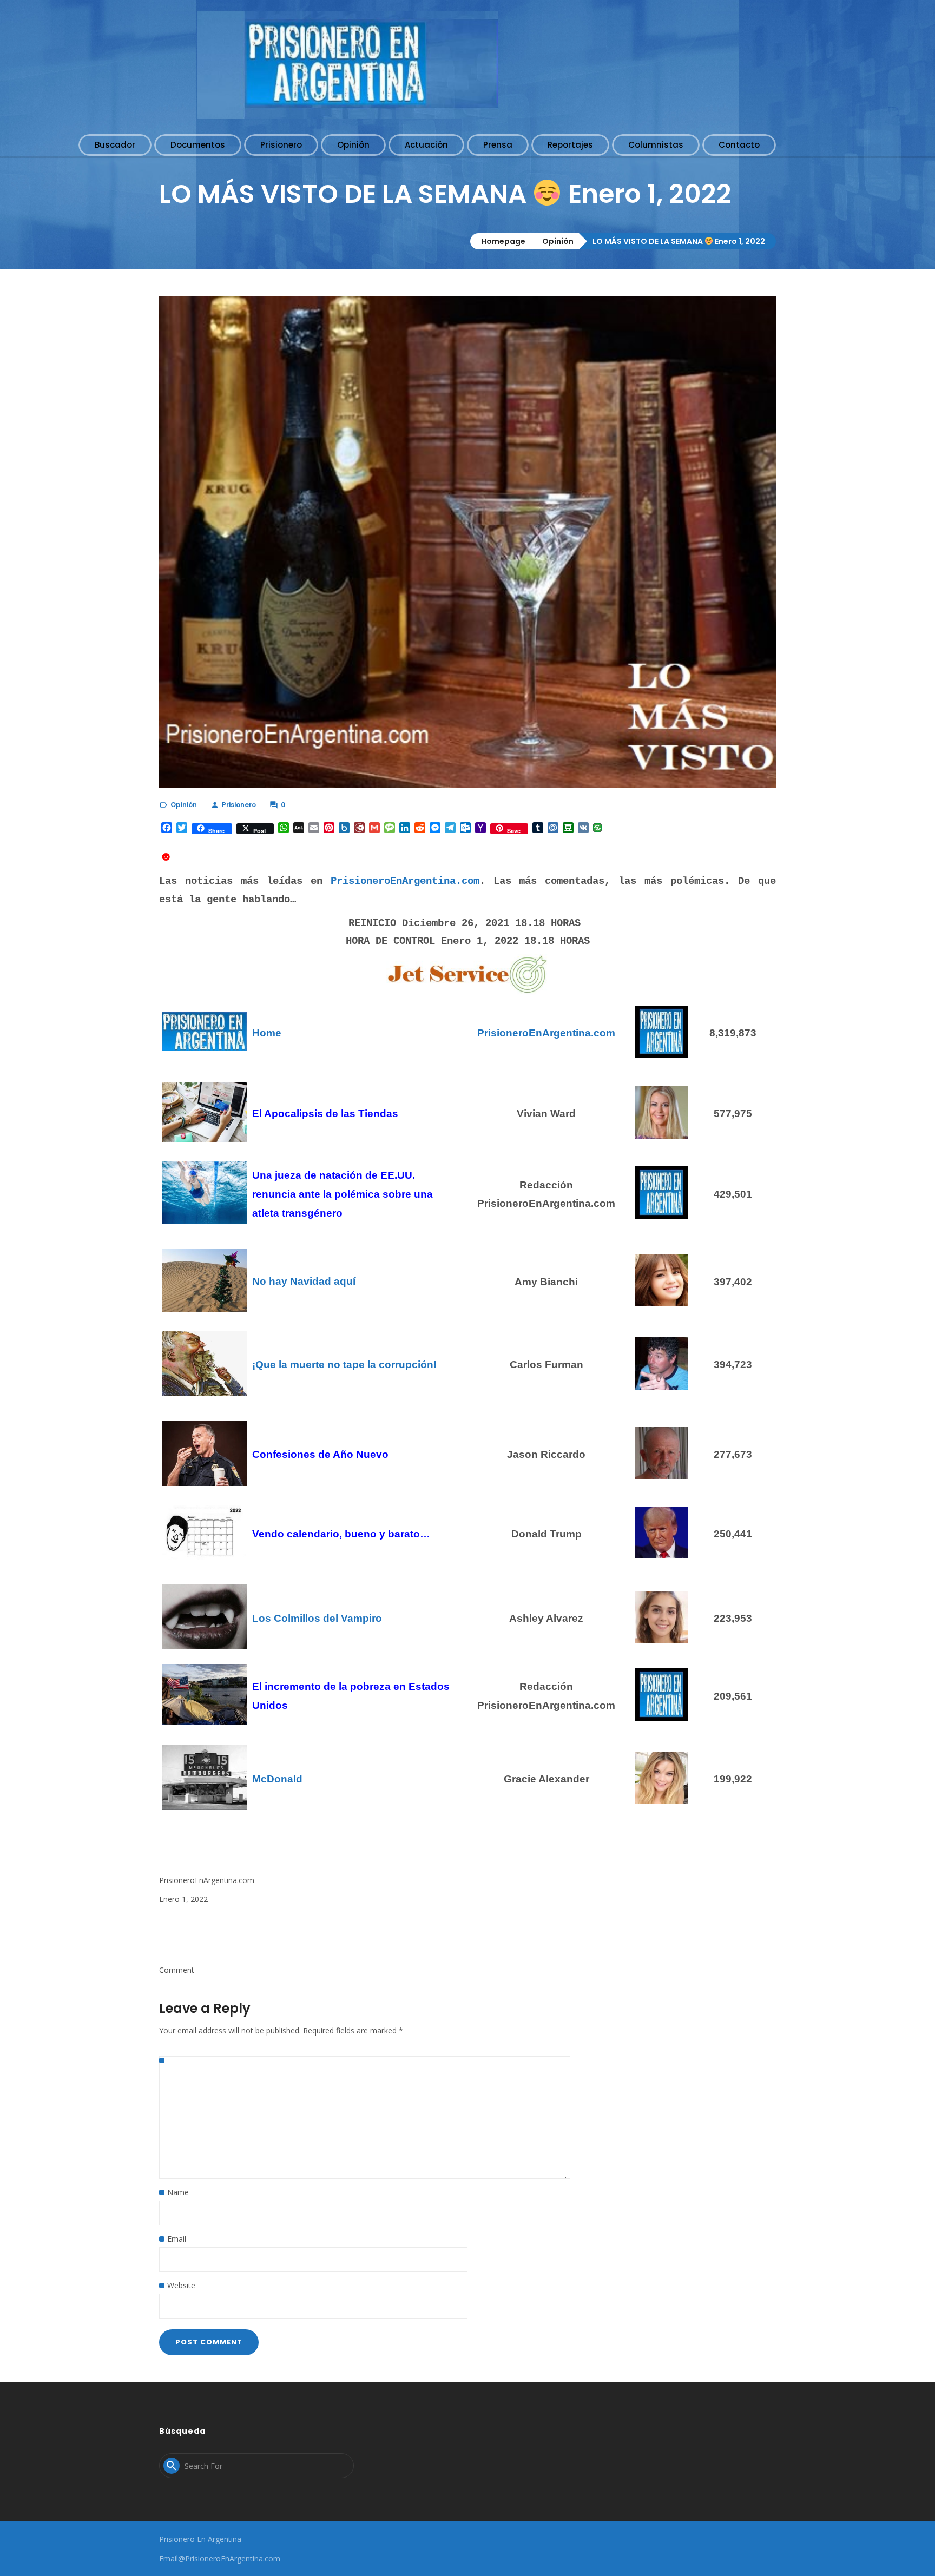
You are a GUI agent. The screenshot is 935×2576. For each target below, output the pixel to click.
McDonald (277, 1779)
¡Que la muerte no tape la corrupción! (344, 1365)
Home (267, 1033)
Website (181, 2285)
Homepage (503, 241)
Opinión (558, 241)
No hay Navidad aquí (304, 1281)
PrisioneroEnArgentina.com (405, 881)
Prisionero (239, 805)
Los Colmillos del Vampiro (317, 1618)
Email (177, 2239)
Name (178, 2192)
